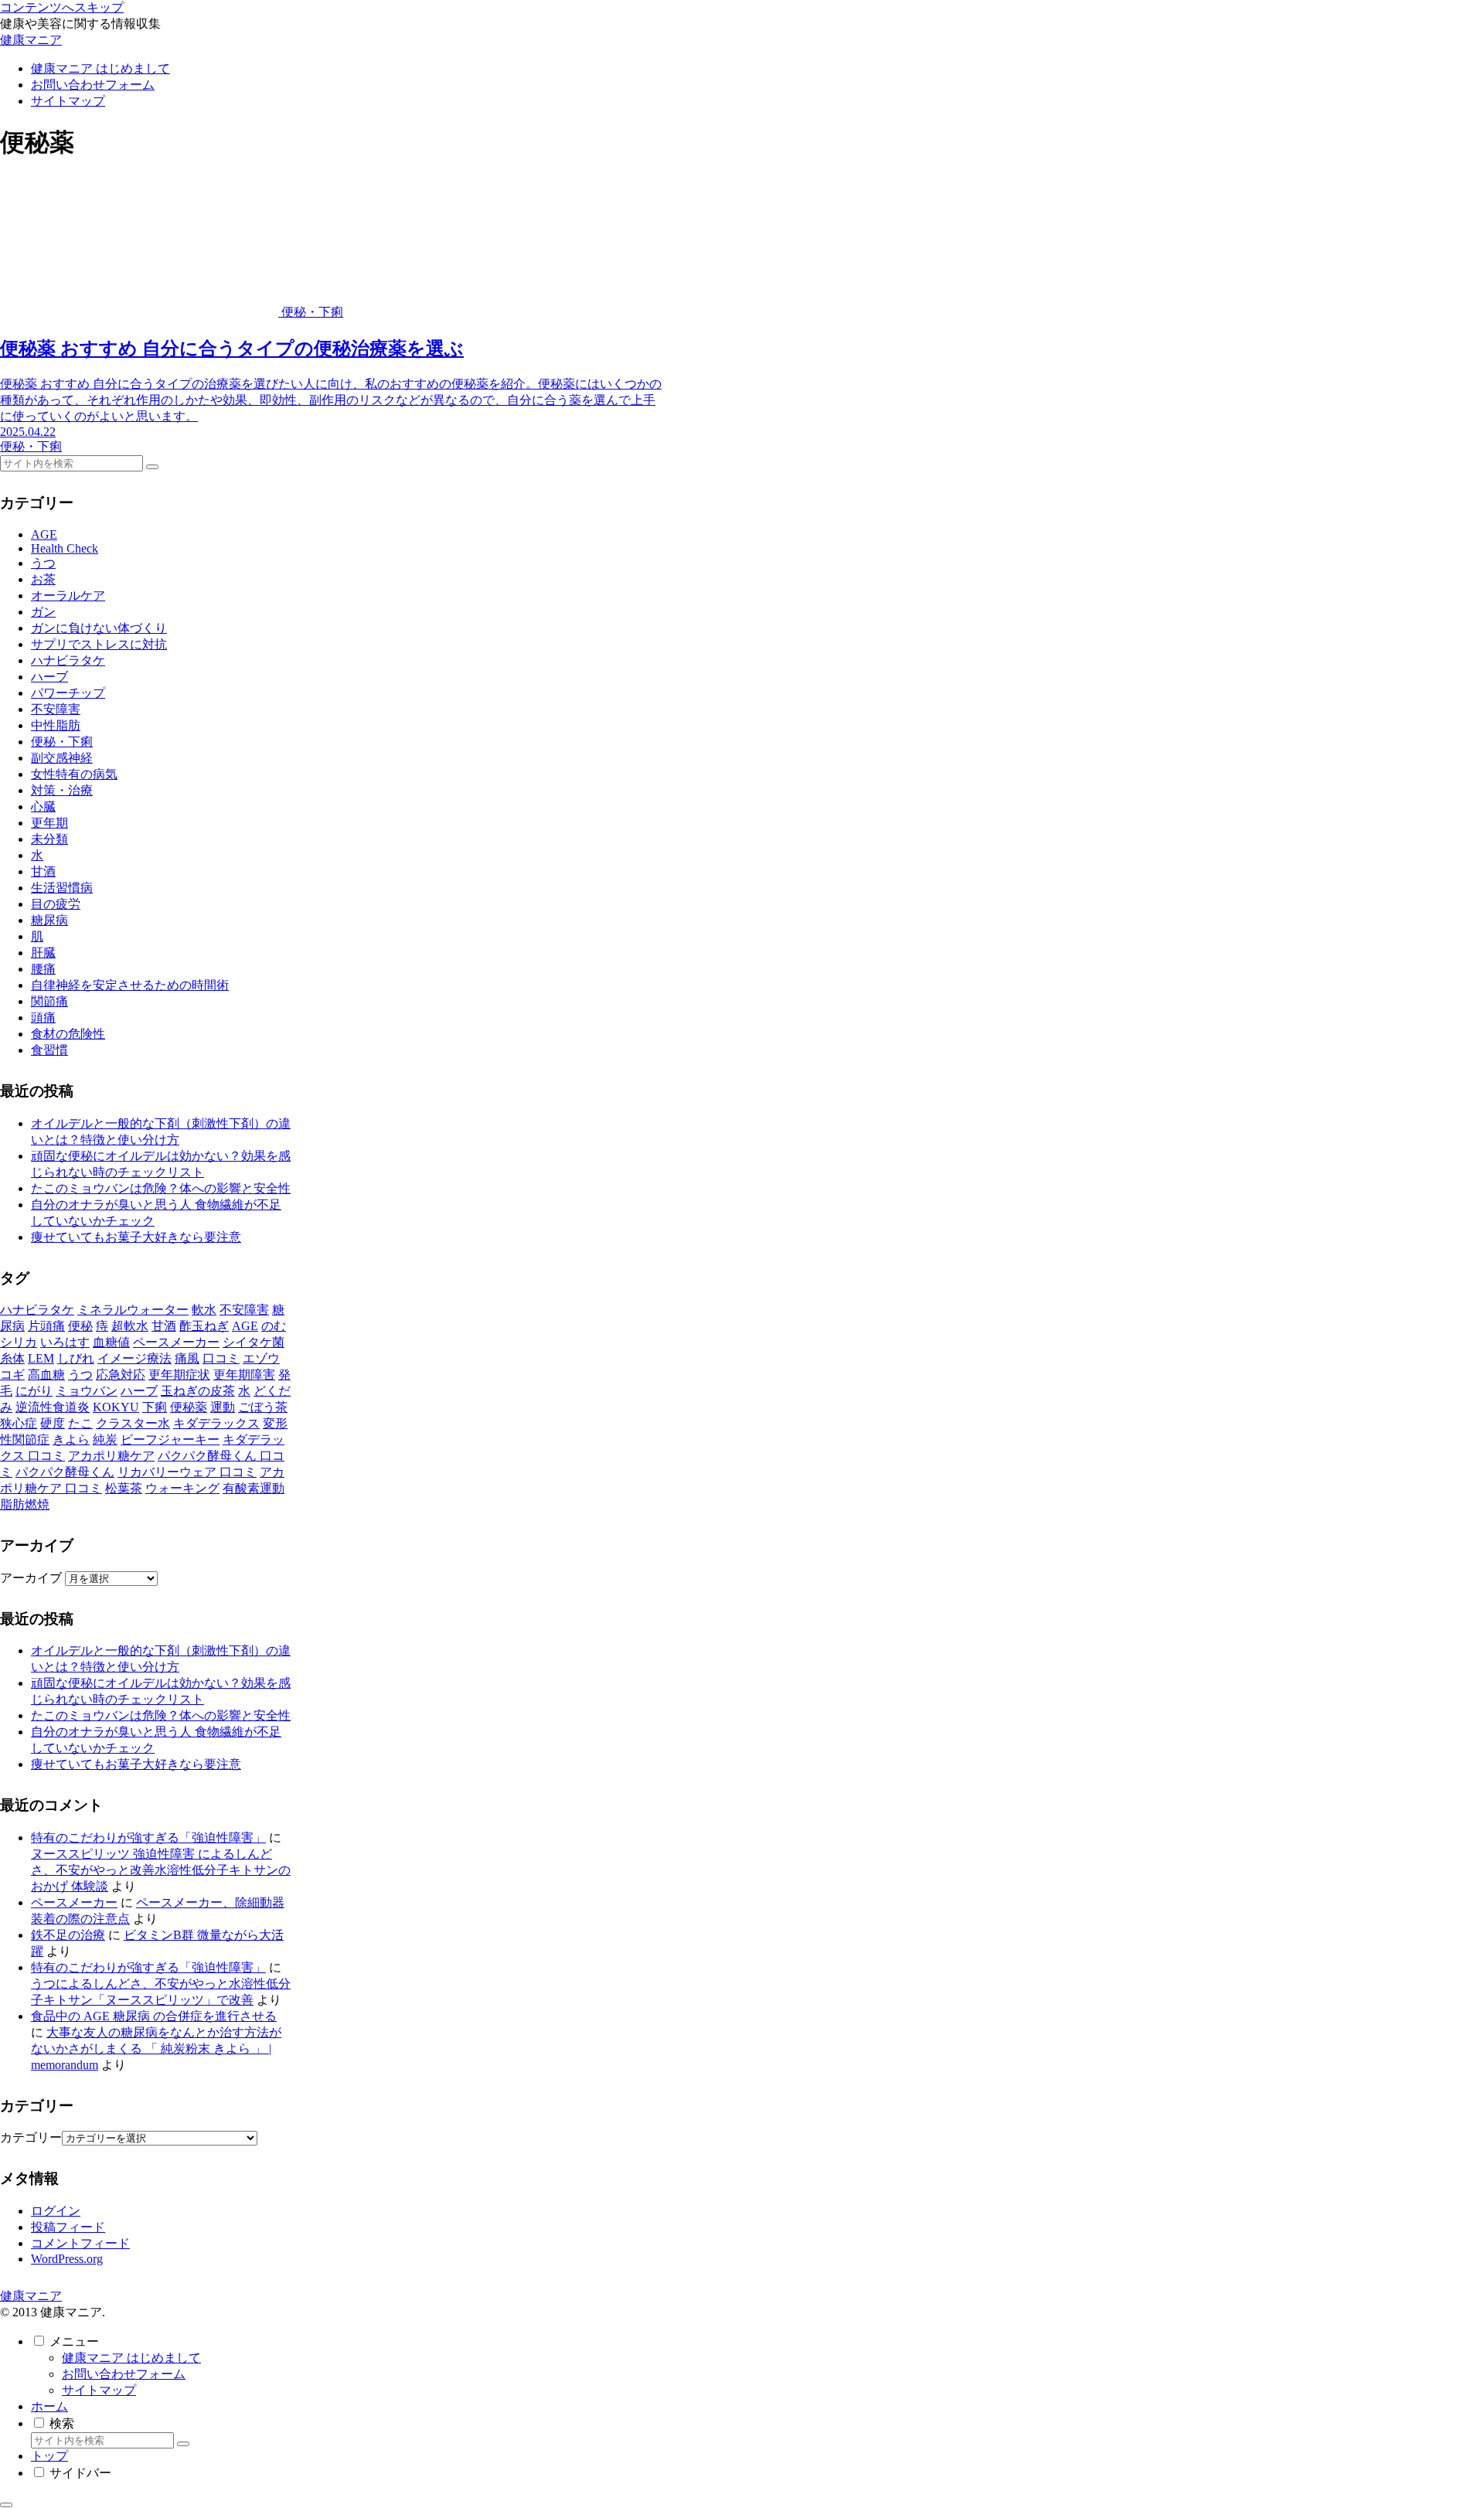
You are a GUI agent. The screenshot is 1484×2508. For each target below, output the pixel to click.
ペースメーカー (74, 1902)
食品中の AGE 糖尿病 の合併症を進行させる (154, 2016)
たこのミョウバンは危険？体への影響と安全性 (161, 1188)
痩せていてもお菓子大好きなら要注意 (136, 1237)
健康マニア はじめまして (131, 2358)
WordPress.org (67, 2259)
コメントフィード (80, 2243)
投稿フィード (68, 2227)
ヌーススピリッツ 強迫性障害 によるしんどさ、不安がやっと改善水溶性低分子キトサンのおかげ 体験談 (161, 1870)
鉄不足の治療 (68, 1935)
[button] (152, 467)
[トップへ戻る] (6, 2505)
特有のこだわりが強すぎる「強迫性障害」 (148, 1838)
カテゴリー (31, 2137)
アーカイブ (31, 1578)
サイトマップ (99, 2390)
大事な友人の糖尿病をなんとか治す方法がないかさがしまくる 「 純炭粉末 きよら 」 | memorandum (156, 2049)
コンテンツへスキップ (62, 7)
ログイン (56, 2211)
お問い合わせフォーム (124, 2374)
